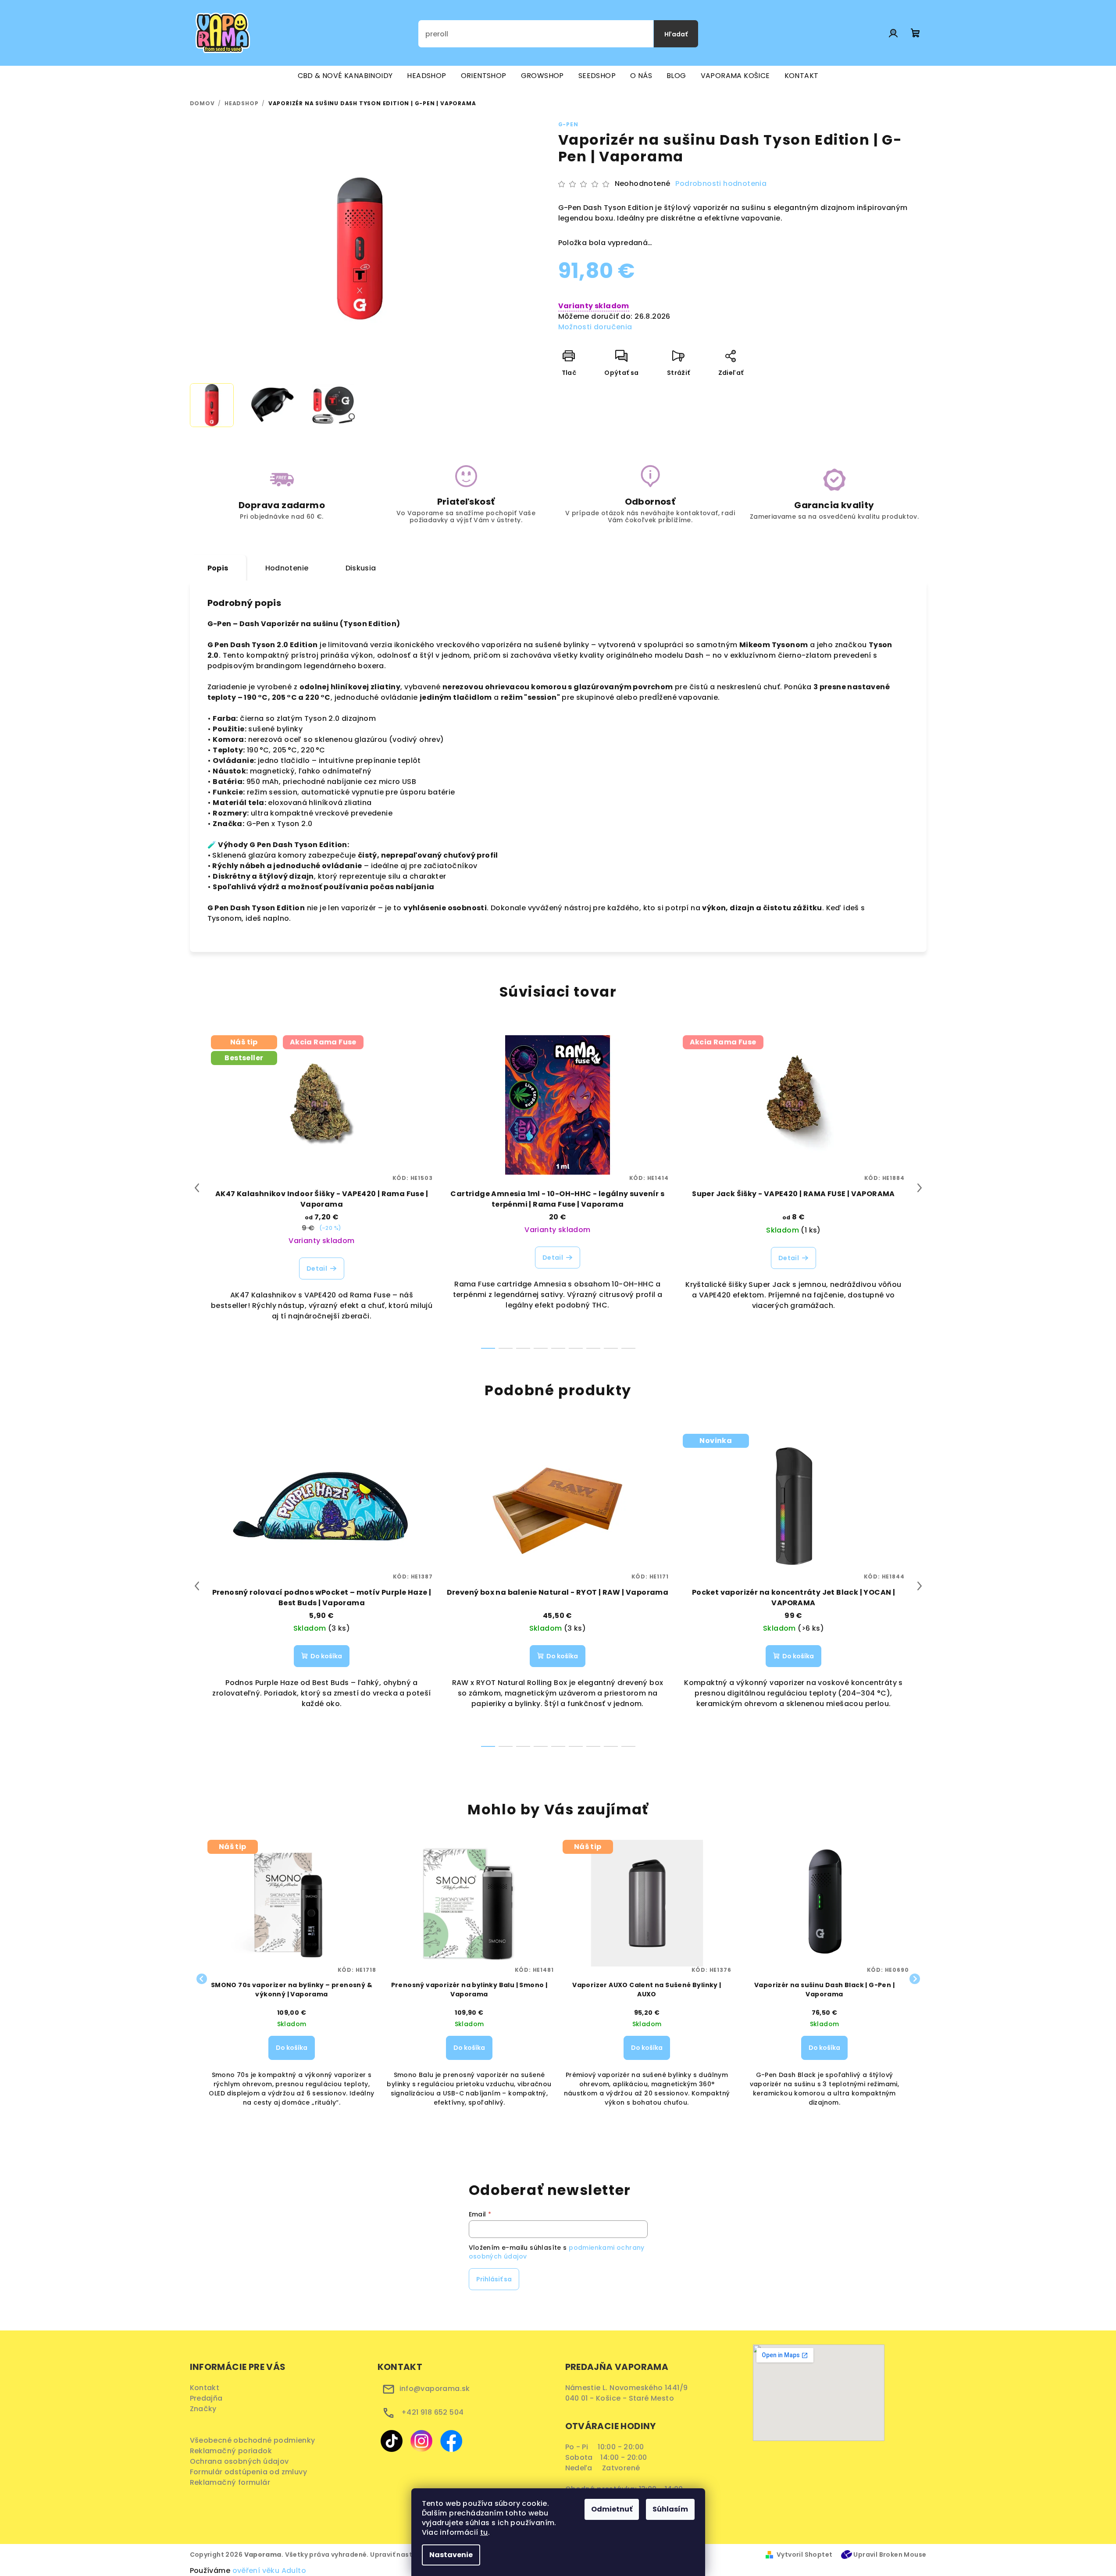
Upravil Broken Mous (888, 2555)
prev (197, 1188)
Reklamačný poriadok (234, 2451)
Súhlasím (670, 2509)
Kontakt (205, 2388)
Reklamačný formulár (233, 2482)
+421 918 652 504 (432, 2412)
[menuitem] (345, 76)
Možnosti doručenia (595, 327)
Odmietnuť (612, 2509)
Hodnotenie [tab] (287, 568)
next (920, 1188)
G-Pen (568, 124)
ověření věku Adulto (269, 2571)
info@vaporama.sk (435, 2389)
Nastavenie (451, 2555)
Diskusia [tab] (361, 568)
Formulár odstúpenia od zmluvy (251, 2472)
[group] (292, 1979)
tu (484, 2532)
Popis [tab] (218, 568)
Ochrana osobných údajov (242, 2461)
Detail (317, 1268)
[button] (292, 2057)
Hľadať (676, 34)
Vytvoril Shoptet (804, 2555)
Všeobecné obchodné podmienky (255, 2440)
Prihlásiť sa (494, 2279)
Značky (203, 2409)
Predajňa (206, 2398)
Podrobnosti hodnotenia (721, 184)
